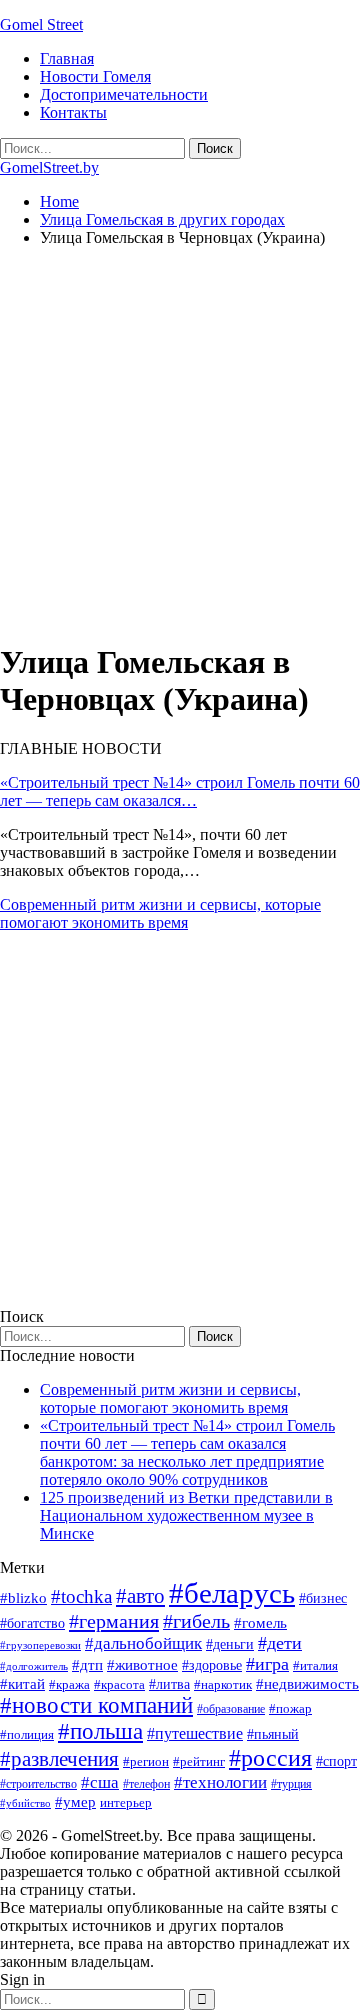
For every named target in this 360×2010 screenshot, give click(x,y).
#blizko (23, 1598)
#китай (22, 1684)
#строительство (38, 1784)
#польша (100, 1731)
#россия (270, 1758)
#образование (231, 1709)
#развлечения (59, 1759)
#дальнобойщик (143, 1643)
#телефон (146, 1784)
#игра (267, 1664)
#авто (140, 1596)
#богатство (32, 1623)
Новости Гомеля (95, 76)
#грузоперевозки (40, 1645)
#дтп (87, 1665)
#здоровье (212, 1665)
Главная (67, 58)
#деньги (230, 1644)
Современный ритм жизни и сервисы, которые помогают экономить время (160, 913)
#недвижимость (307, 1684)
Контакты (73, 112)
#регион (146, 1761)
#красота (119, 1684)
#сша (100, 1782)
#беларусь (232, 1593)
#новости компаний (96, 1705)
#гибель (196, 1621)
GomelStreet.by (49, 167)
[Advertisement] (180, 443)
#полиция (27, 1734)
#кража (69, 1684)
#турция (291, 1784)
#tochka (81, 1596)
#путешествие (195, 1733)
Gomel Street (41, 24)
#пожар (290, 1708)
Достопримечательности (124, 94)
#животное (142, 1664)
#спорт (336, 1761)
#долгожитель (34, 1666)
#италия (315, 1665)
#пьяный (273, 1734)
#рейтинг (199, 1761)
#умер (75, 1801)
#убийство (25, 1803)
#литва (169, 1684)
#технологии (220, 1782)
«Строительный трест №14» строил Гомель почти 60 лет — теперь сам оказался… (180, 791)
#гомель (260, 1623)
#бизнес (323, 1598)
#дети (280, 1643)
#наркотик (223, 1684)
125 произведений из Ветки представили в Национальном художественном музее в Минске (186, 1515)
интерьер (126, 1803)
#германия (114, 1621)
